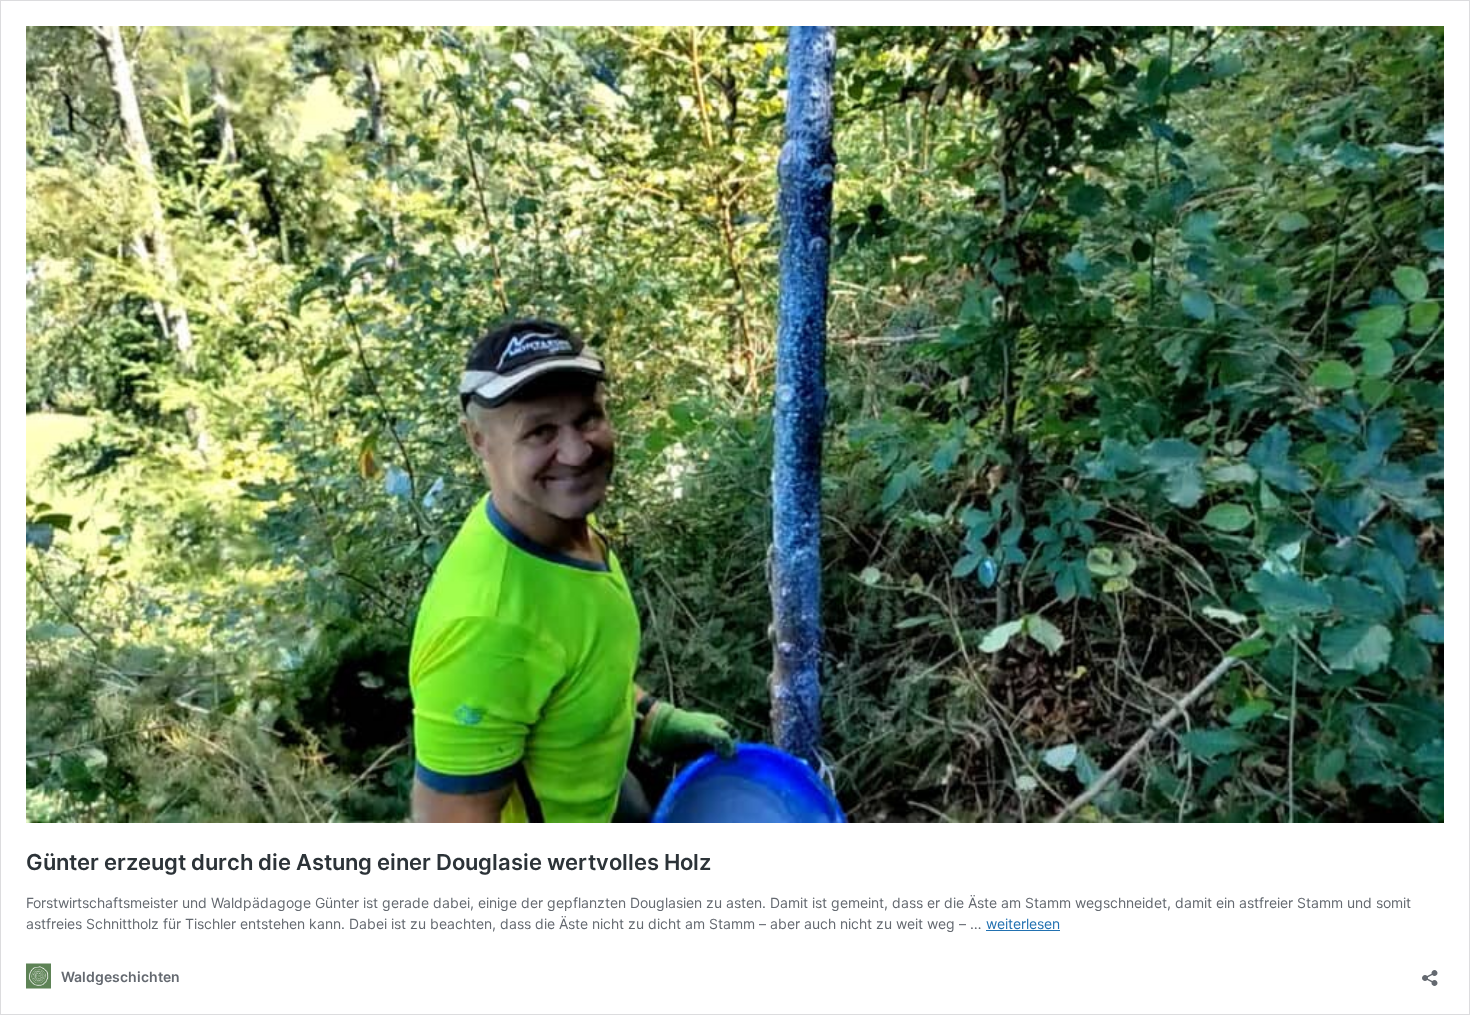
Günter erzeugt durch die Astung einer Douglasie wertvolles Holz (368, 862)
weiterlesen (1023, 923)
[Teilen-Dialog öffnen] (1430, 971)
